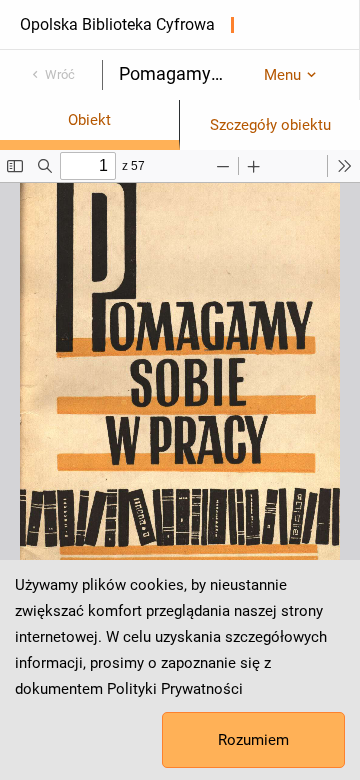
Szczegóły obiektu (270, 125)
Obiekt (89, 120)
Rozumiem (253, 740)
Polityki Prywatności (175, 689)
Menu (282, 75)
